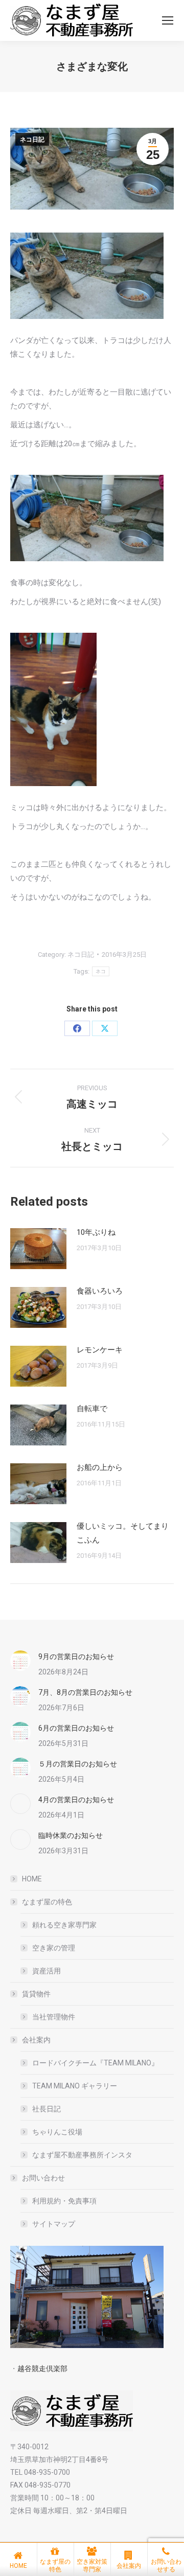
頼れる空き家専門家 (64, 1925)
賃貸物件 (36, 1994)
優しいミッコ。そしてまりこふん (123, 1533)
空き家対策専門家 (92, 2566)
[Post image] (38, 1249)
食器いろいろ (100, 1291)
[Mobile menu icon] (168, 20)
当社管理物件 (54, 2017)
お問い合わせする (166, 2566)
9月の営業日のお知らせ (76, 1657)
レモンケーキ (100, 1350)
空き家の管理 (54, 1948)
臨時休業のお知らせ (71, 1835)
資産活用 (47, 1971)
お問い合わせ (43, 2178)
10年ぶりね (96, 1232)
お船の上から (100, 1467)
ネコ (101, 971)
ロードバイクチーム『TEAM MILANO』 (95, 2063)
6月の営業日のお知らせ (76, 1728)
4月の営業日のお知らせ (76, 1800)
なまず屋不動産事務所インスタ (82, 2155)
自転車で (92, 1409)
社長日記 (47, 2109)
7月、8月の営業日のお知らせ (85, 1692)
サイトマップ (54, 2224)
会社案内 (36, 2040)
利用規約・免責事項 (64, 2201)
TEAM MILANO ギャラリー (75, 2086)
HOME (32, 1879)
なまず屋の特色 (47, 1902)
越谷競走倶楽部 (42, 2368)
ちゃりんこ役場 (57, 2132)
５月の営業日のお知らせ (78, 1764)
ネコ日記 (32, 140)
